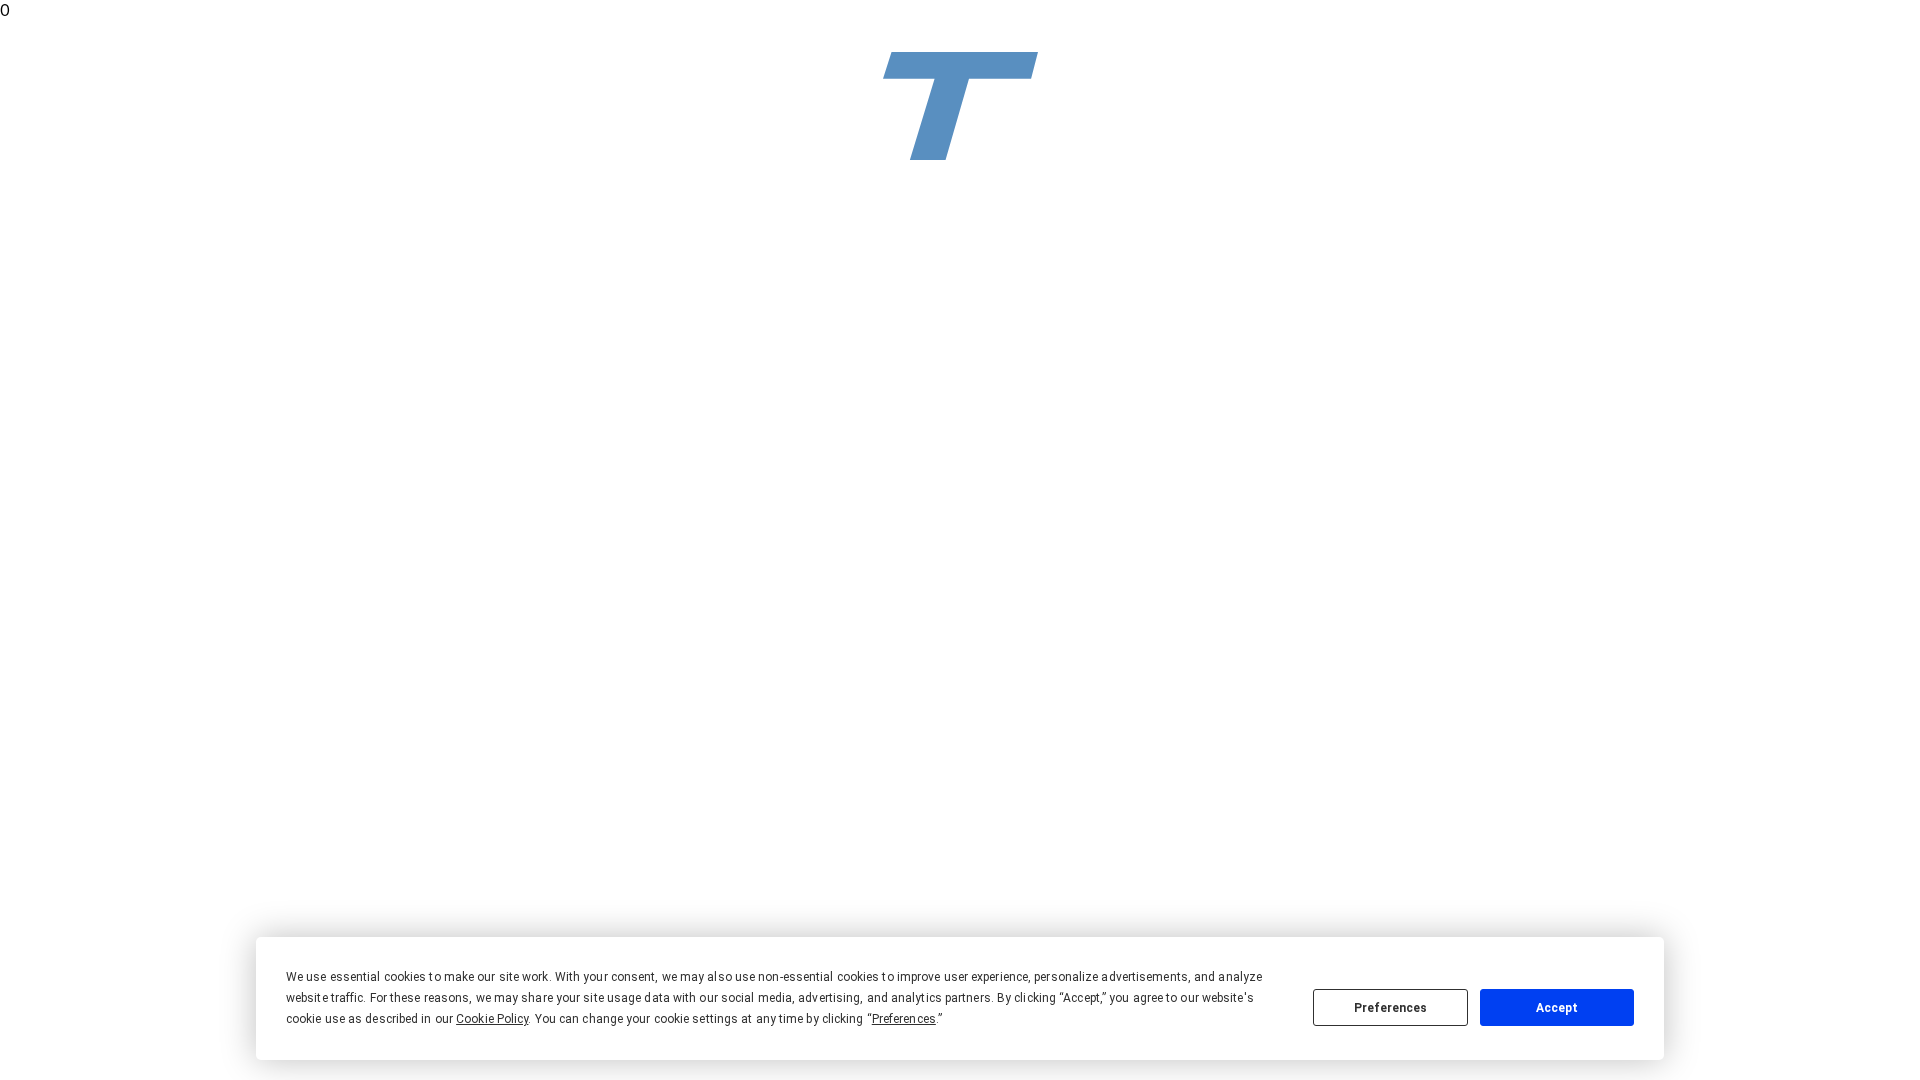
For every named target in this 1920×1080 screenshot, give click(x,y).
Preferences (1390, 1008)
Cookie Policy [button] (492, 1019)
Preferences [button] (904, 1019)
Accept (1557, 1008)
